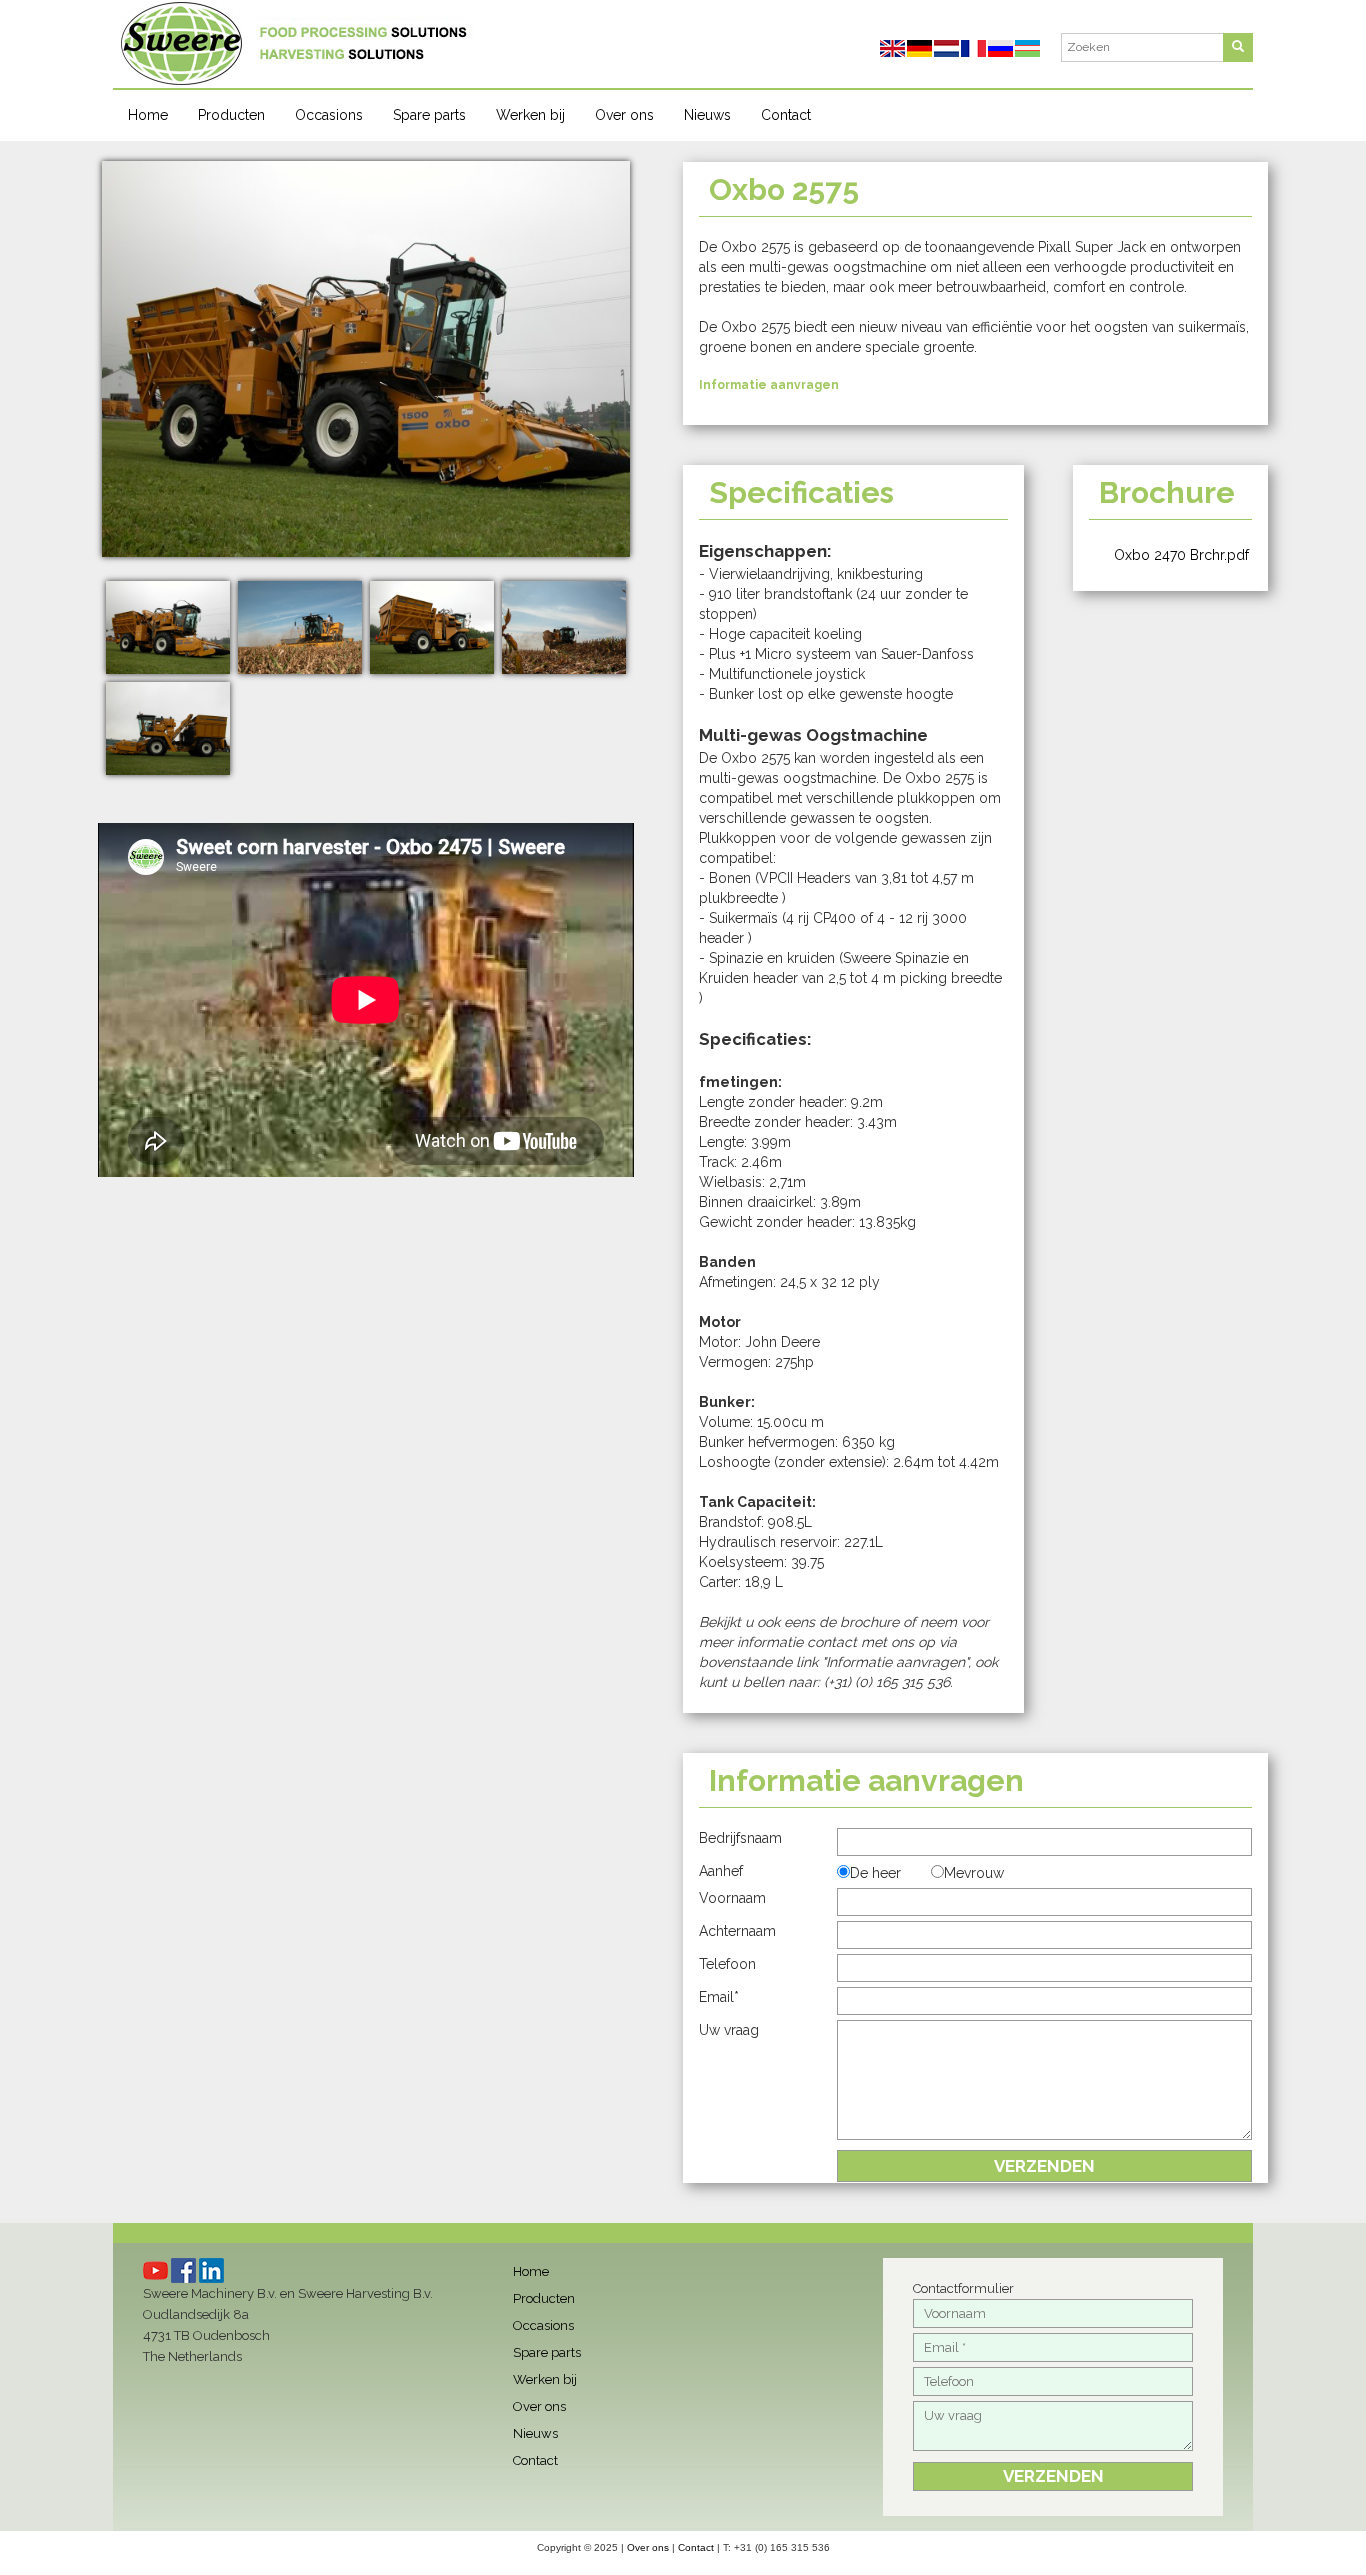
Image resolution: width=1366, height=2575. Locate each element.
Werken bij (530, 115)
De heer (875, 1873)
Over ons (624, 115)
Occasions (329, 115)
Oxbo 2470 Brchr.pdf (1181, 555)
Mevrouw (974, 1873)
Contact (786, 115)
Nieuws (707, 115)
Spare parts (429, 115)
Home (148, 115)
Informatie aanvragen (769, 385)
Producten (231, 115)
